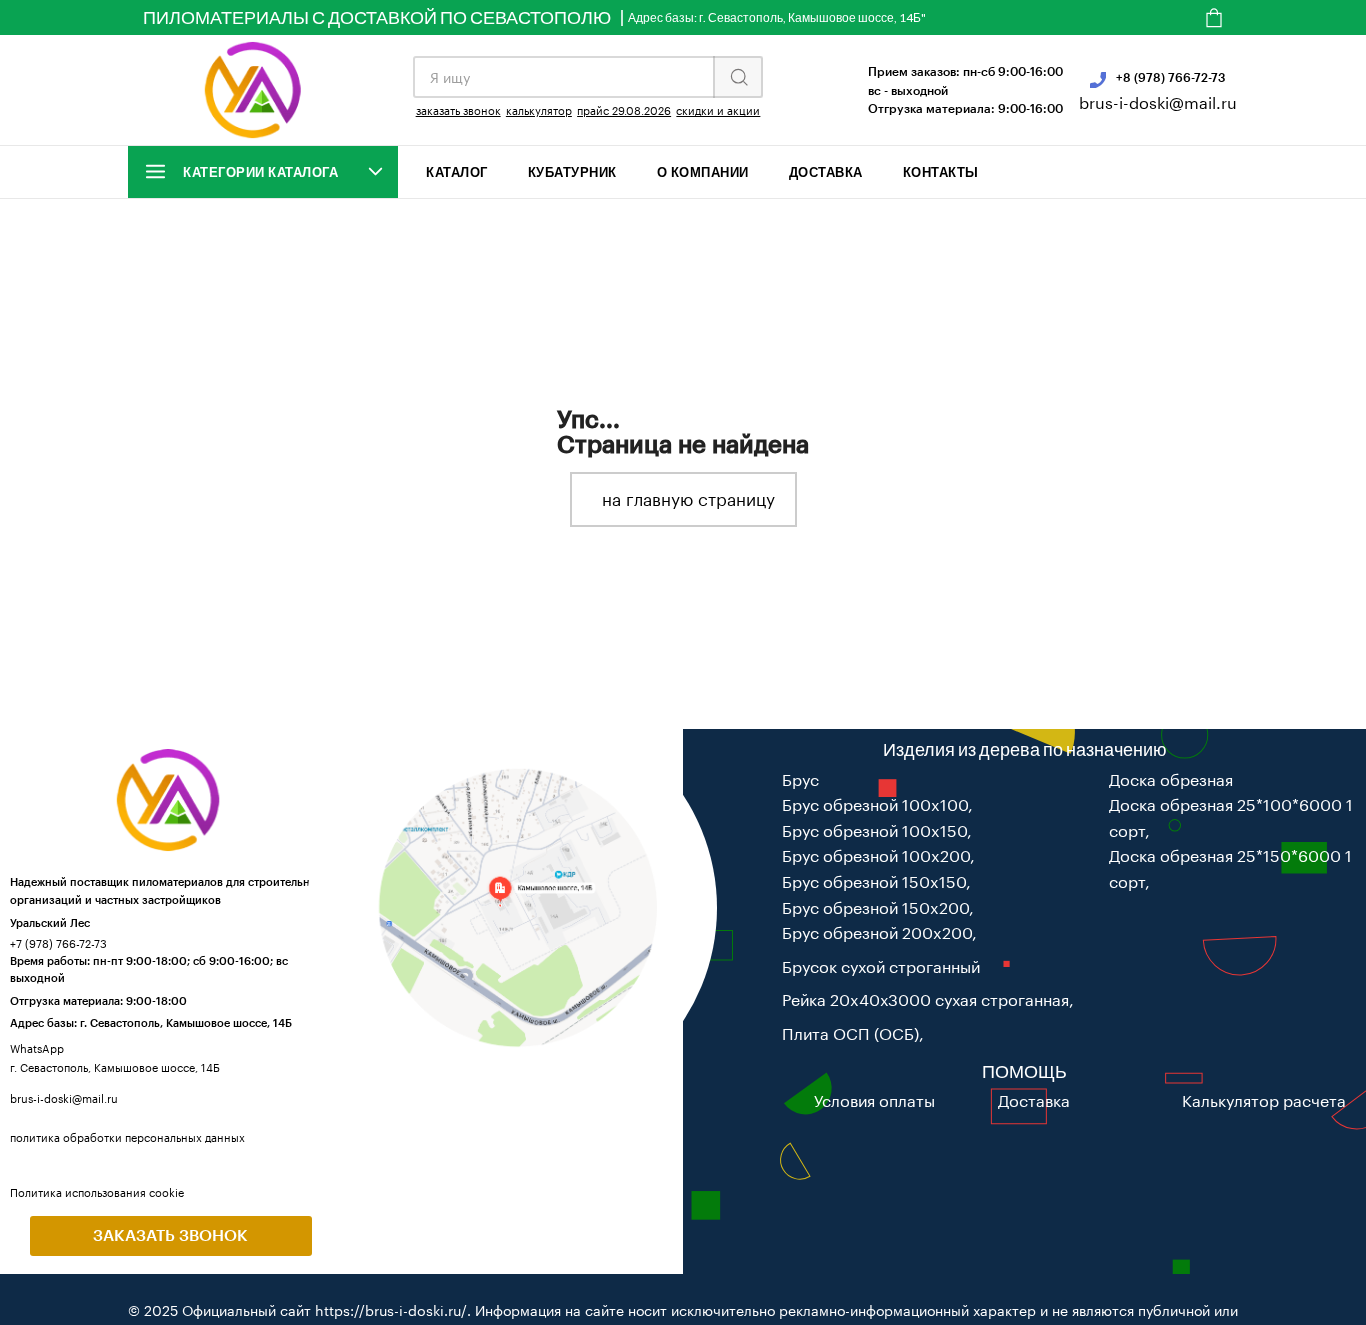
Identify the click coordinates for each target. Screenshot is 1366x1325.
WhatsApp (37, 1048)
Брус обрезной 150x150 (874, 881)
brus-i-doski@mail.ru (1158, 102)
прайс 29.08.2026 (624, 110)
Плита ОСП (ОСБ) (850, 1033)
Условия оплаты (874, 1100)
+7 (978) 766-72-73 (58, 943)
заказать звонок (458, 110)
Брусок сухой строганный (881, 966)
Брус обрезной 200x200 (877, 932)
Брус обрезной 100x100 (875, 804)
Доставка (826, 172)
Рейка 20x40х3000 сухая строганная (925, 999)
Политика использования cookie (97, 1192)
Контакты (941, 172)
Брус (800, 779)
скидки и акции (718, 110)
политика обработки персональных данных (127, 1137)
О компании (703, 172)
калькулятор (539, 110)
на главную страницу (688, 499)
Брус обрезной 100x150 (874, 830)
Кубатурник (572, 172)
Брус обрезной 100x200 (876, 855)
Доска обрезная (1171, 779)
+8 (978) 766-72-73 (1171, 77)
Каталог (457, 172)
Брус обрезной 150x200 (875, 907)
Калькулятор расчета (1264, 1100)
